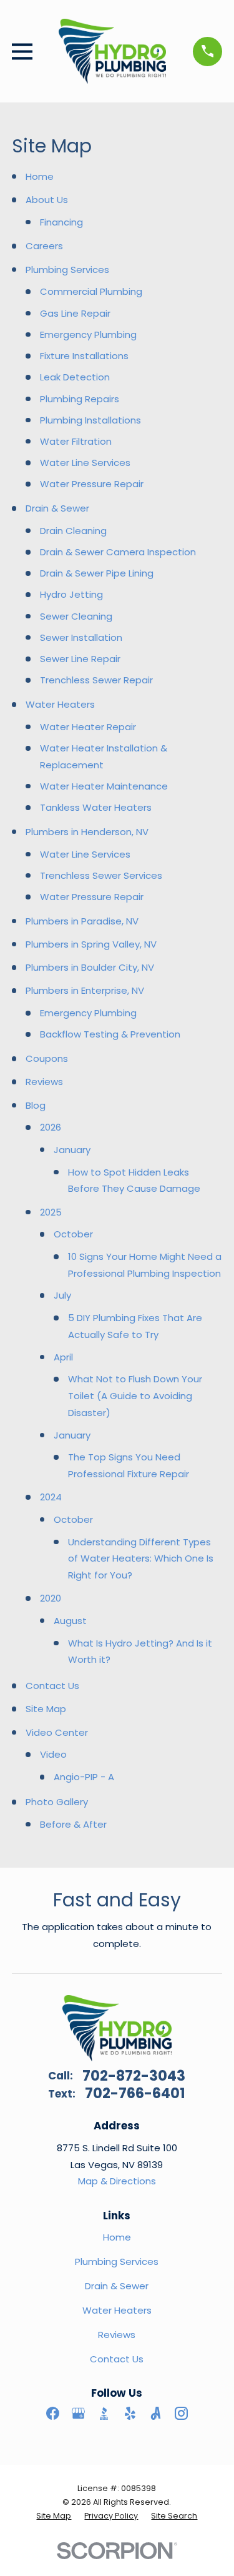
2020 (51, 1598)
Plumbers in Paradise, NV (82, 921)
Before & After (73, 1824)
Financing (61, 222)
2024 (51, 1497)
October (73, 1234)
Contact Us (52, 1686)
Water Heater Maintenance (104, 786)
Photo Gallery (57, 1802)
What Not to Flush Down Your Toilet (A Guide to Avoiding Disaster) (135, 1395)
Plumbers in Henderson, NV (87, 832)
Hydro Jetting (71, 594)
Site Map (46, 1709)
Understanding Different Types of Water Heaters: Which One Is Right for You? (141, 1558)
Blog (36, 1105)
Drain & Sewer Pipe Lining (97, 573)
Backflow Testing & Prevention (110, 1034)
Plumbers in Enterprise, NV (85, 990)
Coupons (47, 1058)
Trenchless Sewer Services (101, 875)
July (62, 1295)
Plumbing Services (67, 270)
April (63, 1357)
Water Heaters (60, 704)
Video (53, 1754)
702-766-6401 (135, 2093)
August (70, 1621)
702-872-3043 (134, 2076)
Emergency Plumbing (88, 334)
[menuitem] (54, 2516)
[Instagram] (181, 2413)
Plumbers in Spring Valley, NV (91, 944)
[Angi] (156, 2413)
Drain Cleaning (73, 531)
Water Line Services (85, 463)
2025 (51, 1212)
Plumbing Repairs (80, 399)
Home (40, 176)
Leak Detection (75, 377)
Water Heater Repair (88, 727)
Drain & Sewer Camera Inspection (118, 552)
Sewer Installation (81, 637)
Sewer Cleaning (76, 616)
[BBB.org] (104, 2413)
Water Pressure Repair (92, 484)
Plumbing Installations (90, 420)
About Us (47, 200)
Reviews (44, 1082)
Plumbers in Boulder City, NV (90, 967)
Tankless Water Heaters (96, 807)
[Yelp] (130, 2413)
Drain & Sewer (57, 508)
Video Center (57, 1732)
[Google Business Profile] (78, 2413)
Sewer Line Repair (80, 659)
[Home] (112, 51)
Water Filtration (76, 441)
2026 (51, 1127)
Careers (44, 246)
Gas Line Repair (75, 313)
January (72, 1150)
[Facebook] (53, 2413)
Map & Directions (117, 2181)
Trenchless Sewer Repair (96, 680)
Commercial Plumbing (91, 291)
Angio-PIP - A (84, 1777)
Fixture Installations (84, 356)
